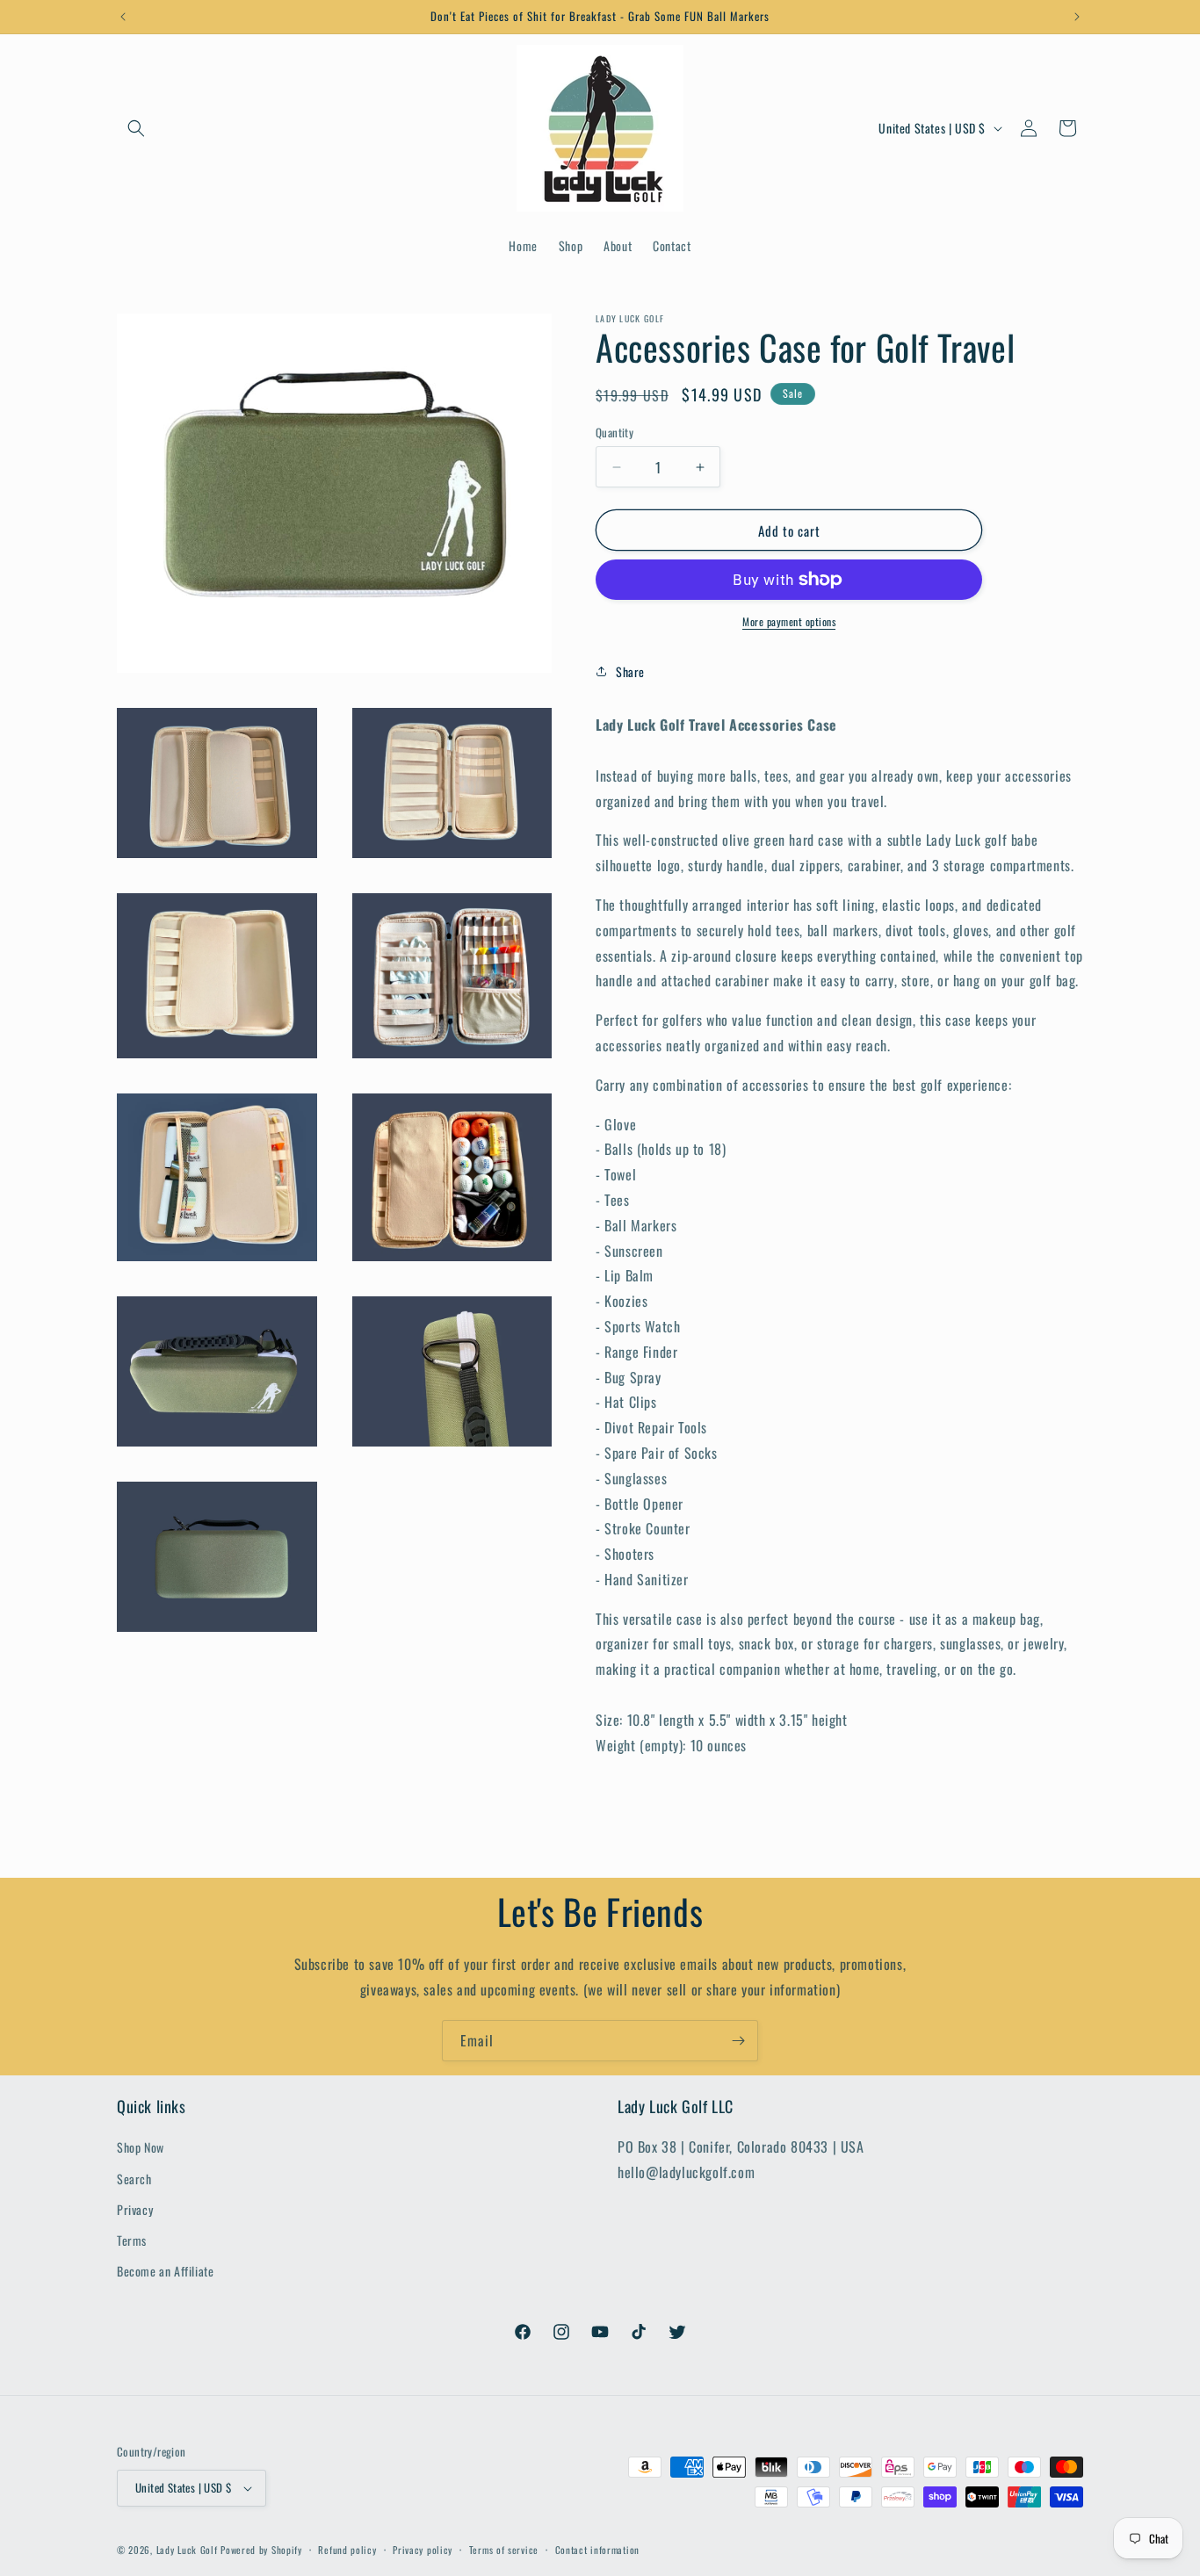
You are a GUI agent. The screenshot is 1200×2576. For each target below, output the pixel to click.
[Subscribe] (738, 2041)
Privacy (135, 2209)
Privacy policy (423, 2550)
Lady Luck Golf (187, 2550)
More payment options (789, 621)
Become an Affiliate (165, 2271)
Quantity (614, 433)
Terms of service (504, 2550)
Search (134, 2179)
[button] (136, 128)
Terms (132, 2240)
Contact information (597, 2550)
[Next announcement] (1077, 17)
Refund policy (347, 2550)
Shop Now (141, 2147)
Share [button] (630, 671)
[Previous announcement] (123, 17)
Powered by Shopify (261, 2550)
